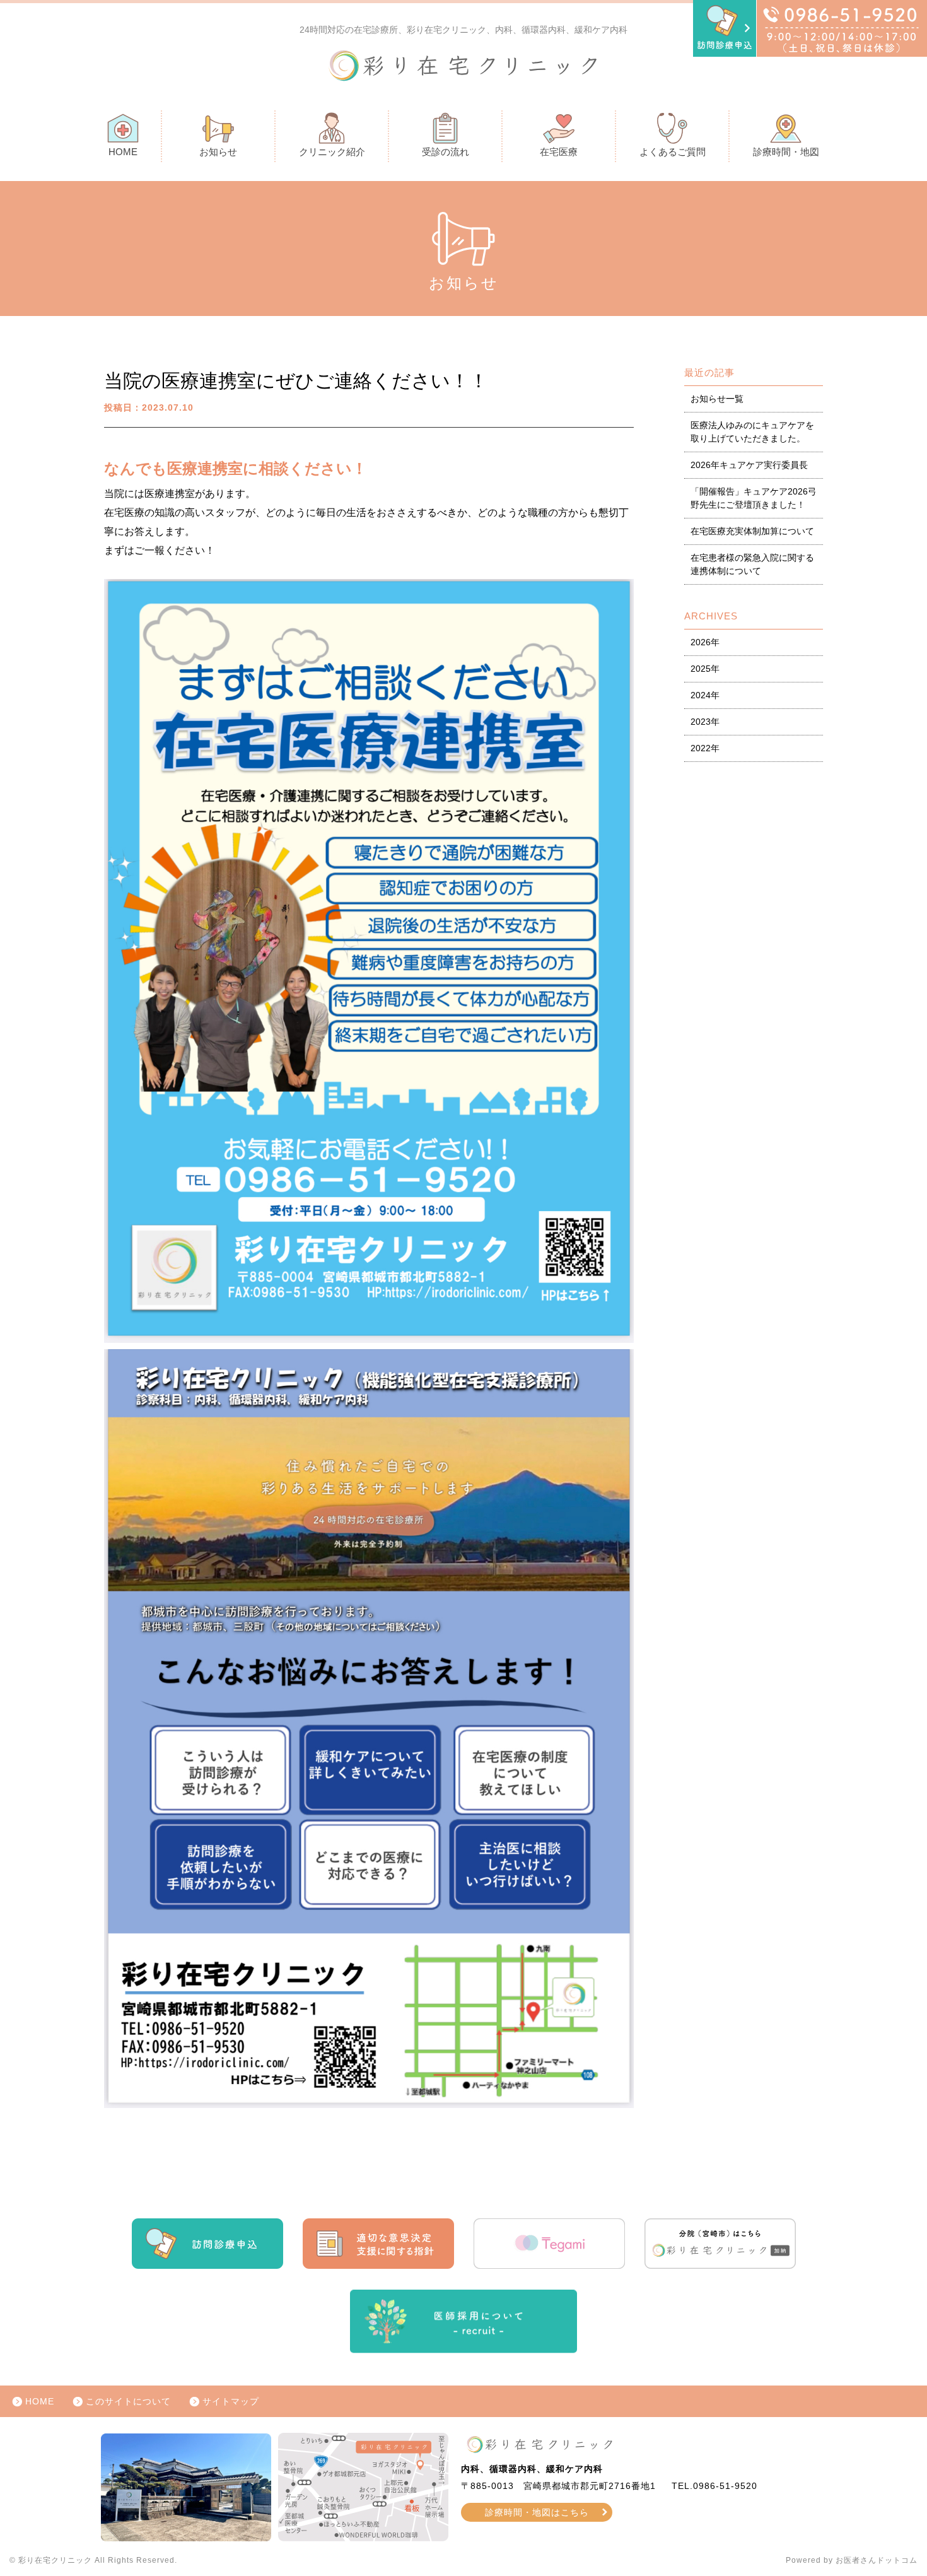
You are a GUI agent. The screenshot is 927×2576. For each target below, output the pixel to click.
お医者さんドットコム (877, 2560)
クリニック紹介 (332, 152)
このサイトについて (128, 2401)
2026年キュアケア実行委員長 (749, 465)
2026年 (705, 642)
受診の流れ (446, 152)
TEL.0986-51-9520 (714, 2486)
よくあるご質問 (673, 152)
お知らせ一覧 (717, 399)
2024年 (705, 695)
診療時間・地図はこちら (537, 2512)
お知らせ (218, 152)
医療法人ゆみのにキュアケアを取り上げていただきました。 (752, 432)
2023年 (705, 722)
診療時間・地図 (786, 152)
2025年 (705, 669)
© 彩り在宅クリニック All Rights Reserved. (93, 2560)
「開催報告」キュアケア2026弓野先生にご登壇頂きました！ (754, 498)
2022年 (705, 748)
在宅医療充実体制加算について (752, 531)
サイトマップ (231, 2401)
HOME (123, 152)
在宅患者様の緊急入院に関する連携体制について (752, 564)
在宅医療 (559, 152)
